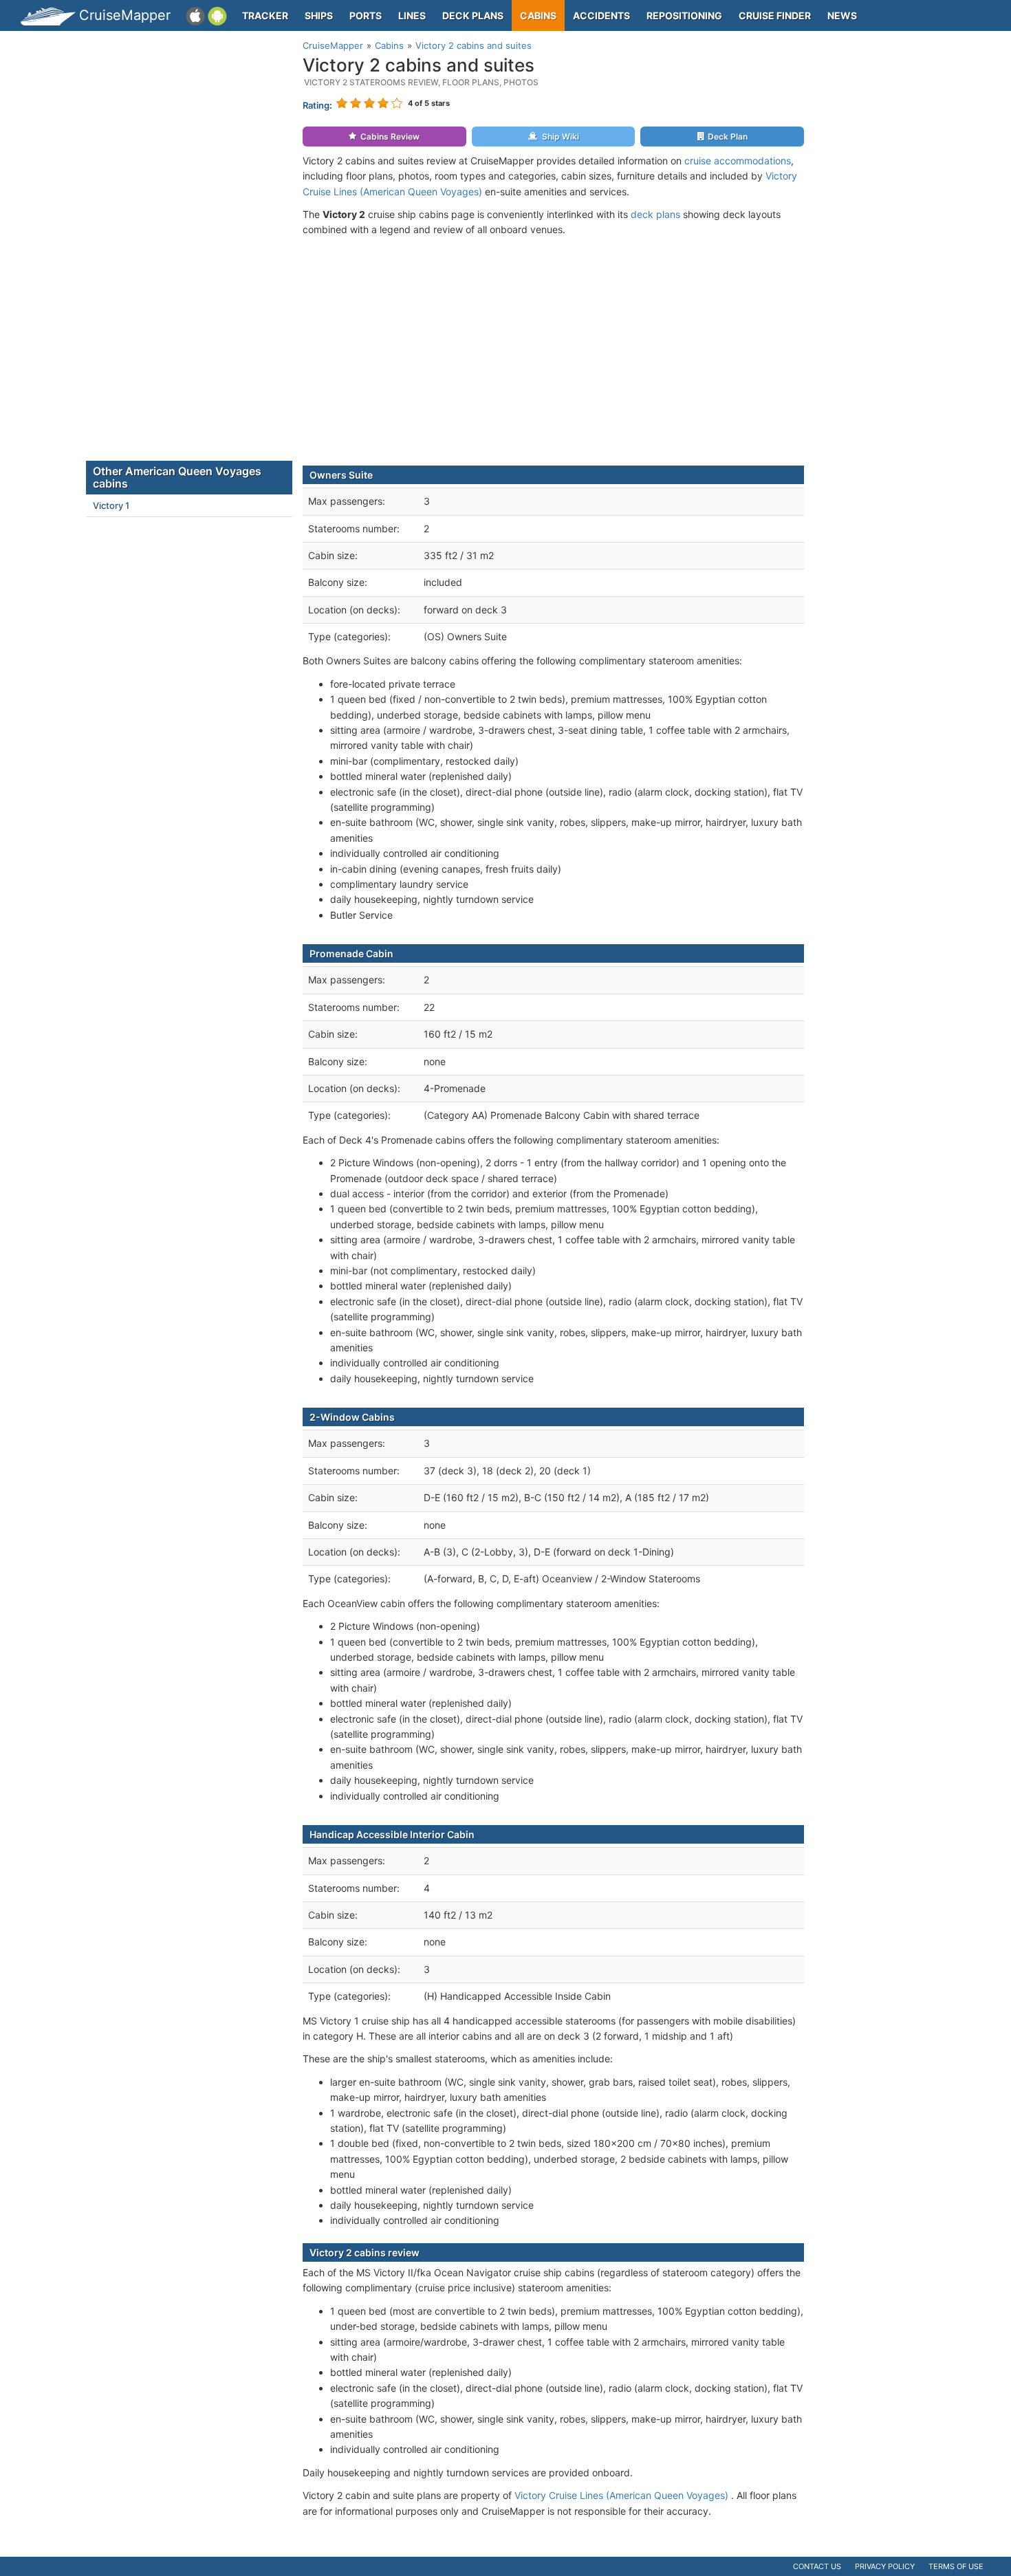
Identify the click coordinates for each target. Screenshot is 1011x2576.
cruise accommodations (738, 161)
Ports (366, 15)
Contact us (817, 2566)
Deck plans (473, 15)
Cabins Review (390, 137)
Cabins (538, 15)
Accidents (601, 15)
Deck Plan (728, 137)
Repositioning (684, 15)
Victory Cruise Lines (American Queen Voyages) (621, 2495)
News (842, 15)
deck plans (655, 214)
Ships (319, 15)
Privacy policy (885, 2566)
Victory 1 (111, 505)
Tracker (265, 15)
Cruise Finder (775, 15)
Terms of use (956, 2566)
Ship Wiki (561, 137)
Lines (412, 15)
